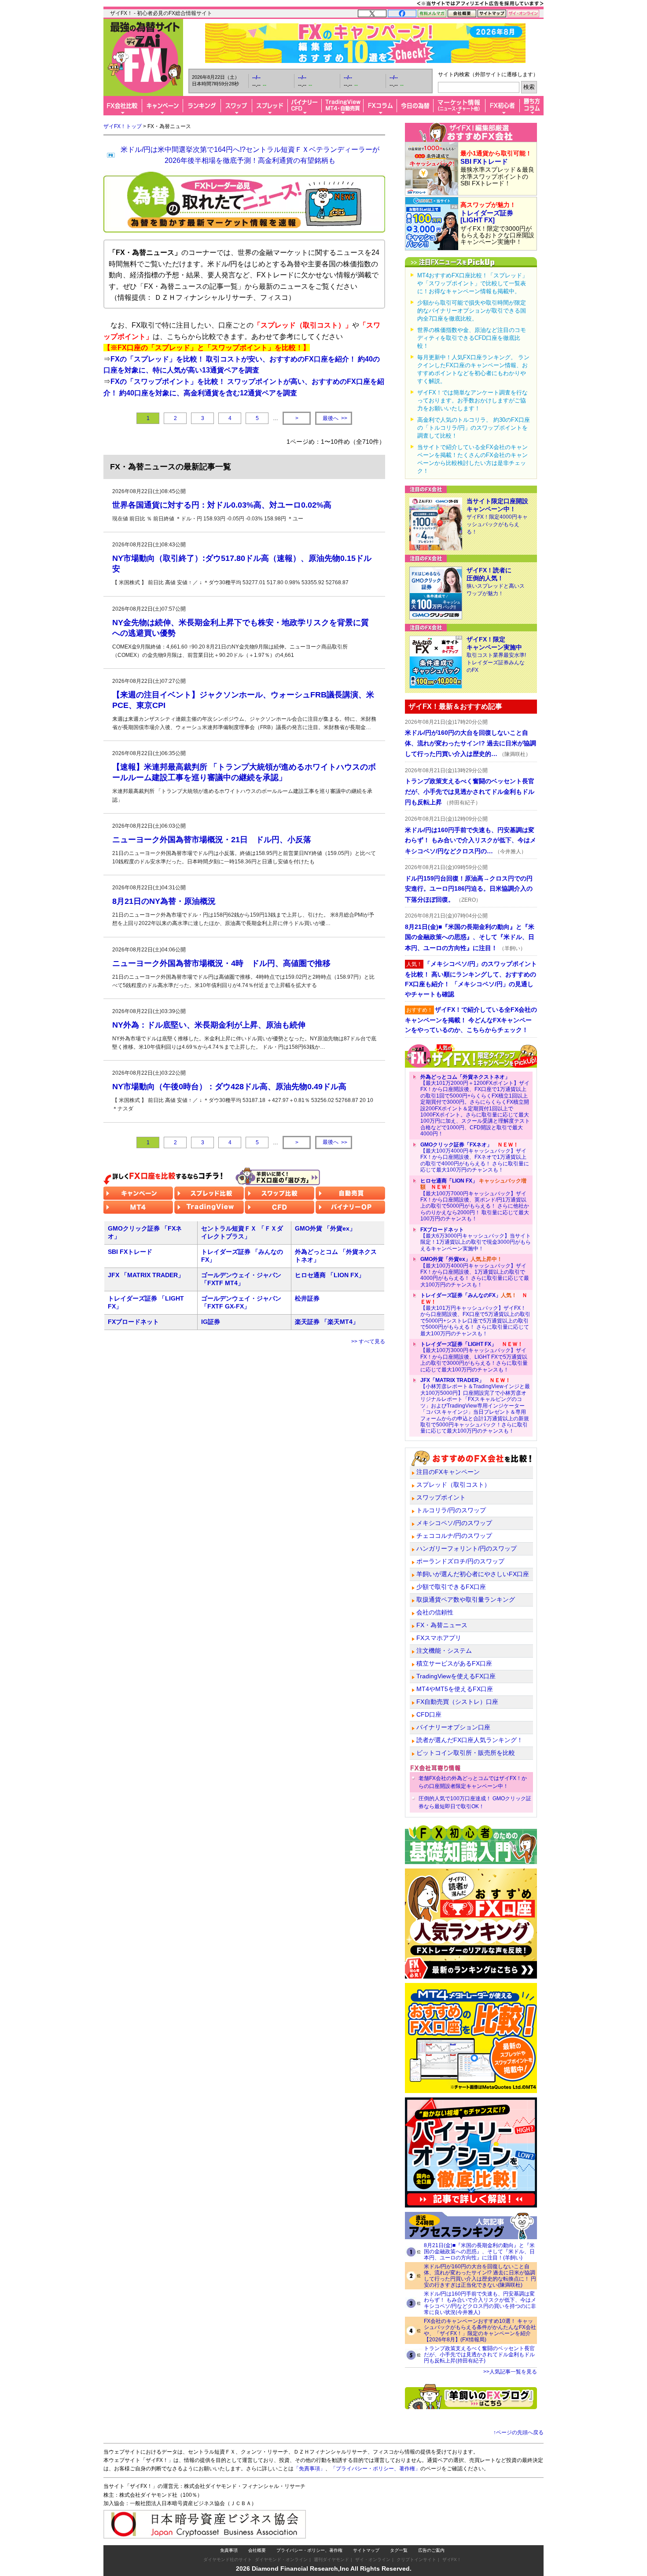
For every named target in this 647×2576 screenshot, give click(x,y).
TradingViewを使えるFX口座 (456, 1676)
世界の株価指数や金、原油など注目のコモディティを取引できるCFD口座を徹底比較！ (472, 338)
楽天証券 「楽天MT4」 (327, 1322)
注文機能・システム (444, 1651)
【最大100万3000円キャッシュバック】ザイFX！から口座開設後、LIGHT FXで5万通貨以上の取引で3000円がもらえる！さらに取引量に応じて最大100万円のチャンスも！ (474, 1357)
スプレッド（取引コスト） (453, 1485)
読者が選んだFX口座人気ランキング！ (470, 1740)
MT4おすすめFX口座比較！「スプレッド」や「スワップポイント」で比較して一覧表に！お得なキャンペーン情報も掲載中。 (472, 283)
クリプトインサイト (416, 2559)
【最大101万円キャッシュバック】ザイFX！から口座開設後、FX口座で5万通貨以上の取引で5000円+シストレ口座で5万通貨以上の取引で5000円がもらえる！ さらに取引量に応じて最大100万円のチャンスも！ (475, 1314)
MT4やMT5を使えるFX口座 (455, 1689)
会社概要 (257, 2550)
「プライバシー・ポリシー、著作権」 (375, 2469)
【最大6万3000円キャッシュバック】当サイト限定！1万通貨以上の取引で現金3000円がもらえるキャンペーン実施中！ (476, 1239)
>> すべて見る (368, 1341)
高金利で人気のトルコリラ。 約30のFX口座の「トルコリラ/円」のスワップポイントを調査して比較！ (474, 428)
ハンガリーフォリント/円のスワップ (467, 1548)
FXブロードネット (133, 1322)
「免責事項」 (309, 2469)
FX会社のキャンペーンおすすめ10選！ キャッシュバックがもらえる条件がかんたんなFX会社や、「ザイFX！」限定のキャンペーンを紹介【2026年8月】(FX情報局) (480, 2330)
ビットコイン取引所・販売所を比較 (466, 1753)
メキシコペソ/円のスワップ (454, 1523)
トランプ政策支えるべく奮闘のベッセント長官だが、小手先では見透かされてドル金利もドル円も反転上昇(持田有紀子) (479, 2355)
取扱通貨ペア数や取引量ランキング (466, 1599)
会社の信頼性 (435, 1612)
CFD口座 (429, 1714)
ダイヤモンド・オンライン (281, 2559)
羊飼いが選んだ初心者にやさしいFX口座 (473, 1574)
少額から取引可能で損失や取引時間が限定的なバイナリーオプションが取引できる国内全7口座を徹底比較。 (472, 311)
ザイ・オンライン (373, 2559)
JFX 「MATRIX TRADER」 (146, 1275)
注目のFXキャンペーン (448, 1472)
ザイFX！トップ (123, 126)
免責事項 (229, 2550)
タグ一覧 (399, 2550)
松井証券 (307, 1298)
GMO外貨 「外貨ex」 (325, 1228)
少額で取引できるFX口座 (451, 1587)
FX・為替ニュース (442, 1625)
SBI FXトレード (130, 1252)
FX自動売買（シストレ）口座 (457, 1702)
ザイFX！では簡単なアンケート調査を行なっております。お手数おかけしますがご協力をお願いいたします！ (472, 400)
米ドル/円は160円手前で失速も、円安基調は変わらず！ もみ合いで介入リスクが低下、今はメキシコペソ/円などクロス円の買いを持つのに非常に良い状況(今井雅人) (480, 2303)
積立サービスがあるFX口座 (454, 1663)
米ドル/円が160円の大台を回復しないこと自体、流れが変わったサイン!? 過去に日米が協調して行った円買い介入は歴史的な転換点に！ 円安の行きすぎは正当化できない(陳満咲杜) (480, 2276)
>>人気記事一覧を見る (510, 2372)
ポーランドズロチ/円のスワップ (460, 1561)
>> (335, 418)
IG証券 (211, 1322)
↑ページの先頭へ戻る (518, 2432)
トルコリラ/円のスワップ (451, 1510)
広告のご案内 (431, 2550)
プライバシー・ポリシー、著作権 (309, 2550)
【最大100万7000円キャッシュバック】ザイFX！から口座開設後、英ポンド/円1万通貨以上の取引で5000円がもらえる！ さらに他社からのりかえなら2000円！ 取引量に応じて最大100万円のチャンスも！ (475, 1200)
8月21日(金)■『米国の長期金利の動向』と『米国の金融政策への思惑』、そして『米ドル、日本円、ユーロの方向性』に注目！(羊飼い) (479, 2252)
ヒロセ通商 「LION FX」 (330, 1275)
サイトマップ (366, 2550)
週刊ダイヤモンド (331, 2559)
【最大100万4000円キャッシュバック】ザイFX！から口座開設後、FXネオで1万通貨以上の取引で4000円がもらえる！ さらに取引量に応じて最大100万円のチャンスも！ (475, 1157)
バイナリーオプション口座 (453, 1727)
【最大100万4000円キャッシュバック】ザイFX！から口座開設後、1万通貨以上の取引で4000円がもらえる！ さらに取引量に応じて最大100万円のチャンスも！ (475, 1272)
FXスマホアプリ (439, 1638)
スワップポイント (441, 1497)
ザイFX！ (452, 2559)
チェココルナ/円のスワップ (454, 1536)
